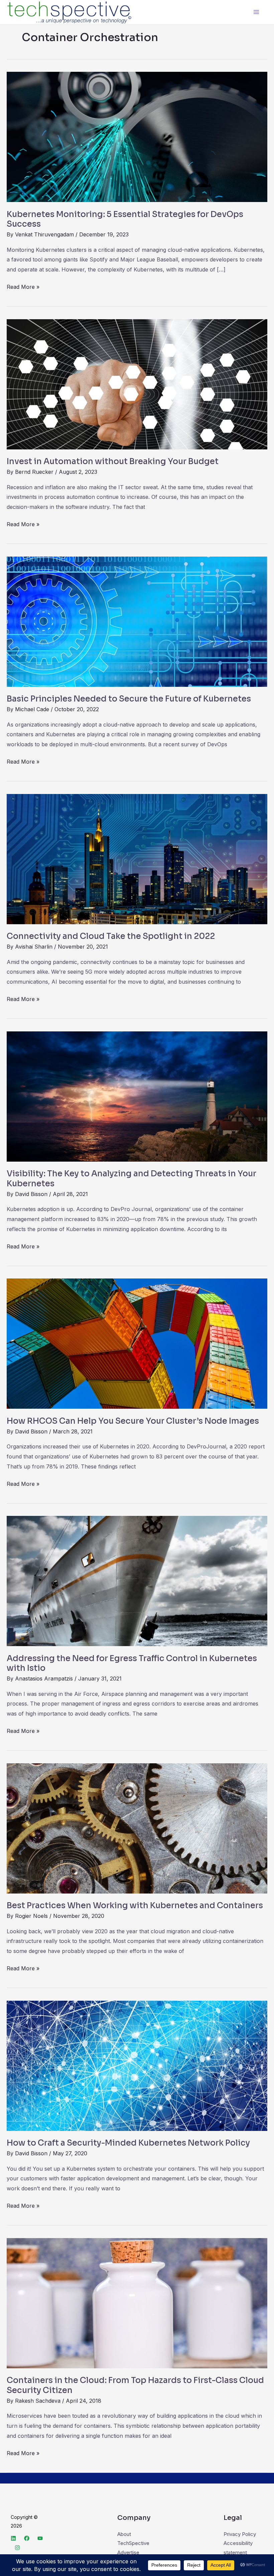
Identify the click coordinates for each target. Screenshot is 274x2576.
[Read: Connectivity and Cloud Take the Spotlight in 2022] (137, 859)
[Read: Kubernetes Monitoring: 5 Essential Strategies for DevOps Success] (137, 136)
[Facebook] (27, 2538)
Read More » (23, 286)
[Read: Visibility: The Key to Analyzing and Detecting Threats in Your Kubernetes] (137, 1096)
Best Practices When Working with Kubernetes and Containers (135, 1906)
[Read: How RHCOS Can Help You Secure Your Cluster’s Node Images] (137, 1343)
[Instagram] (17, 2548)
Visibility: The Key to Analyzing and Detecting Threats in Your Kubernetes (131, 1179)
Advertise (128, 2552)
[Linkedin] (13, 2538)
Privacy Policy (240, 2534)
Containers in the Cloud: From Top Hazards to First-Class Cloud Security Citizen (135, 2385)
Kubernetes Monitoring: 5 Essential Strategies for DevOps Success (125, 219)
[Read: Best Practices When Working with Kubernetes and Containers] (137, 1828)
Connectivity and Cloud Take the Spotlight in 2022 (111, 936)
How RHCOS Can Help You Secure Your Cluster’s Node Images (133, 1421)
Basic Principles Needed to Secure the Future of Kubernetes (129, 699)
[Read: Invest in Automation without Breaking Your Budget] (137, 384)
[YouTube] (40, 2538)
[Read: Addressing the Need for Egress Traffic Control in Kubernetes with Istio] (137, 1580)
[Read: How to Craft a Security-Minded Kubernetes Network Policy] (137, 2065)
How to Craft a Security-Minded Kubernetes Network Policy (128, 2143)
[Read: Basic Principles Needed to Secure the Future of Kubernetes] (137, 621)
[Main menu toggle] (256, 12)
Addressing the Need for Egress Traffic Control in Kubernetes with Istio (132, 1663)
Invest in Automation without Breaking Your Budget (113, 461)
